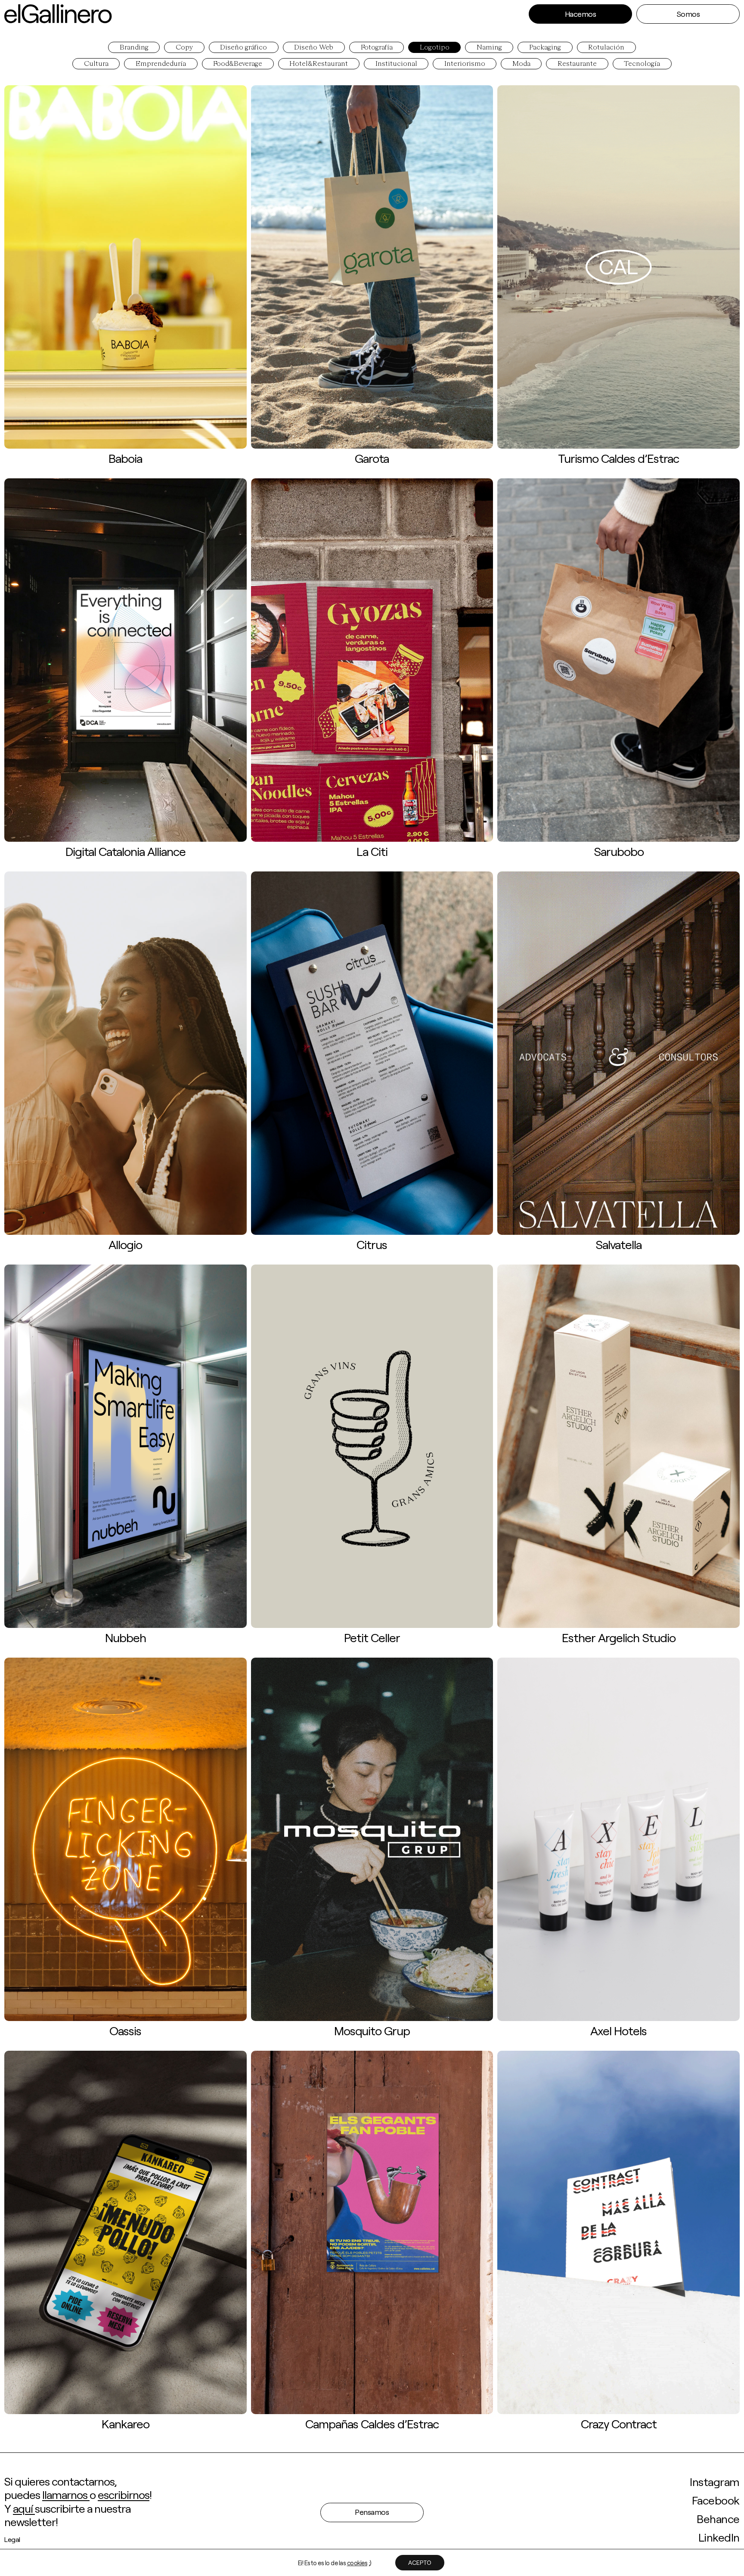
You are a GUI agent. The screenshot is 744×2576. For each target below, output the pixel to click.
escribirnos (124, 2494)
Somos (688, 14)
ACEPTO (420, 2562)
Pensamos (372, 2512)
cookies (357, 2563)
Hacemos (581, 14)
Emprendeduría (161, 64)
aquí (24, 2508)
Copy (184, 48)
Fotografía (377, 48)
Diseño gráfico (243, 48)
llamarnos (66, 2494)
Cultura (96, 64)
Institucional (396, 64)
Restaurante (577, 64)
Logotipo (435, 48)
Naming (489, 48)
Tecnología (642, 64)
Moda (521, 64)
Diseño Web (314, 48)
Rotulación (606, 48)
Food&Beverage (238, 64)
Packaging (545, 48)
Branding (134, 48)
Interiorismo (465, 64)
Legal (12, 2539)
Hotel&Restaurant (319, 64)
